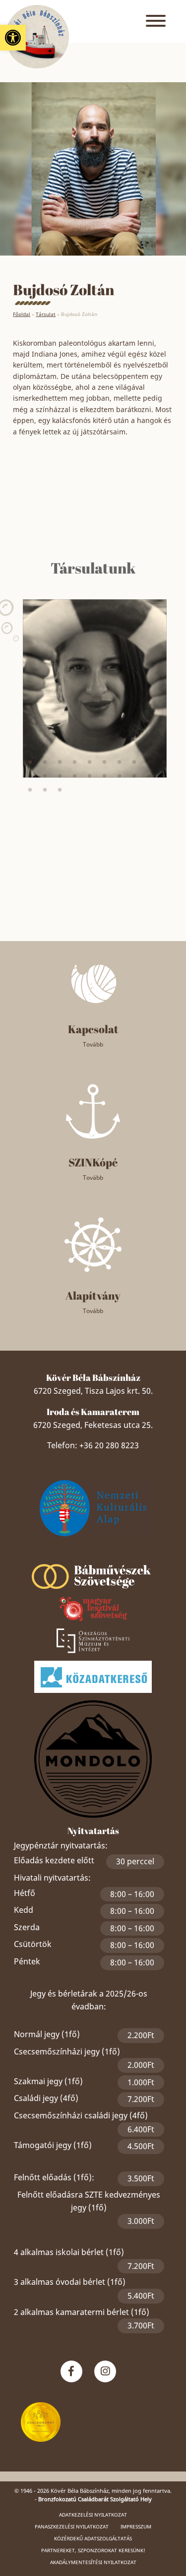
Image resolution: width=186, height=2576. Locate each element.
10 (164, 762)
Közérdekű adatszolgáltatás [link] (93, 2538)
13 (60, 776)
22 (45, 790)
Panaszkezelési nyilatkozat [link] (72, 2526)
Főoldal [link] (22, 314)
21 (30, 790)
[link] (13, 38)
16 (105, 776)
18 (134, 776)
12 (45, 776)
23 (60, 790)
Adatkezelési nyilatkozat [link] (93, 2515)
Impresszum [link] (136, 2526)
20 (164, 776)
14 (75, 776)
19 (149, 776)
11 (30, 776)
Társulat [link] (46, 314)
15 (90, 776)
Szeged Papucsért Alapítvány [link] (93, 1550)
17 (120, 776)
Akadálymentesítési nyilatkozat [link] (93, 2562)
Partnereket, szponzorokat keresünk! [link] (93, 2550)
